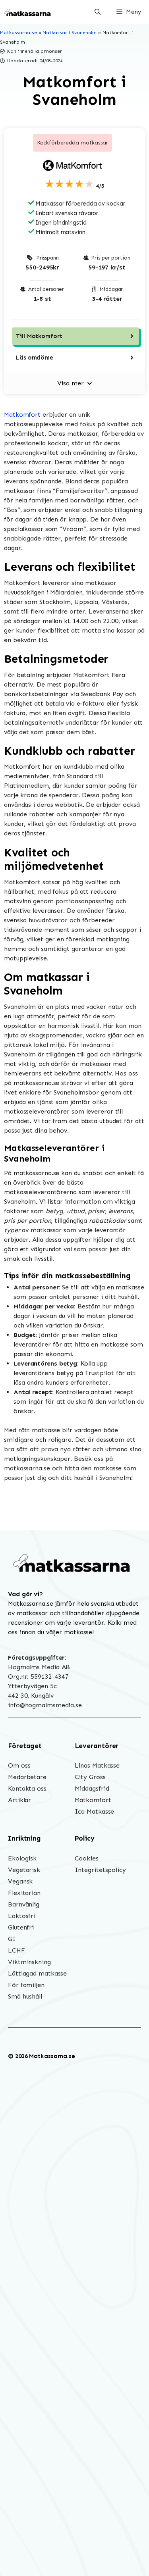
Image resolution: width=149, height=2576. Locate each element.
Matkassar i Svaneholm (70, 33)
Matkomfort (22, 415)
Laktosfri (22, 1916)
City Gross (90, 1777)
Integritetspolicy (100, 1870)
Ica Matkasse (95, 1811)
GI (12, 1939)
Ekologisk (22, 1858)
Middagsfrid (92, 1788)
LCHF (16, 1950)
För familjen (26, 1985)
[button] (98, 12)
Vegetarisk (24, 1870)
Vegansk (20, 1881)
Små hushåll (25, 1996)
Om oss (19, 1765)
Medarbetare (27, 1777)
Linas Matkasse (97, 1765)
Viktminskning (29, 1962)
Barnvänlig (24, 1904)
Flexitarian (24, 1893)
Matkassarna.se (18, 33)
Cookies (87, 1858)
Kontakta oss (27, 1788)
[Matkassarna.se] (28, 12)
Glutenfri (21, 1927)
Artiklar (19, 1800)
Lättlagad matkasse (37, 1973)
